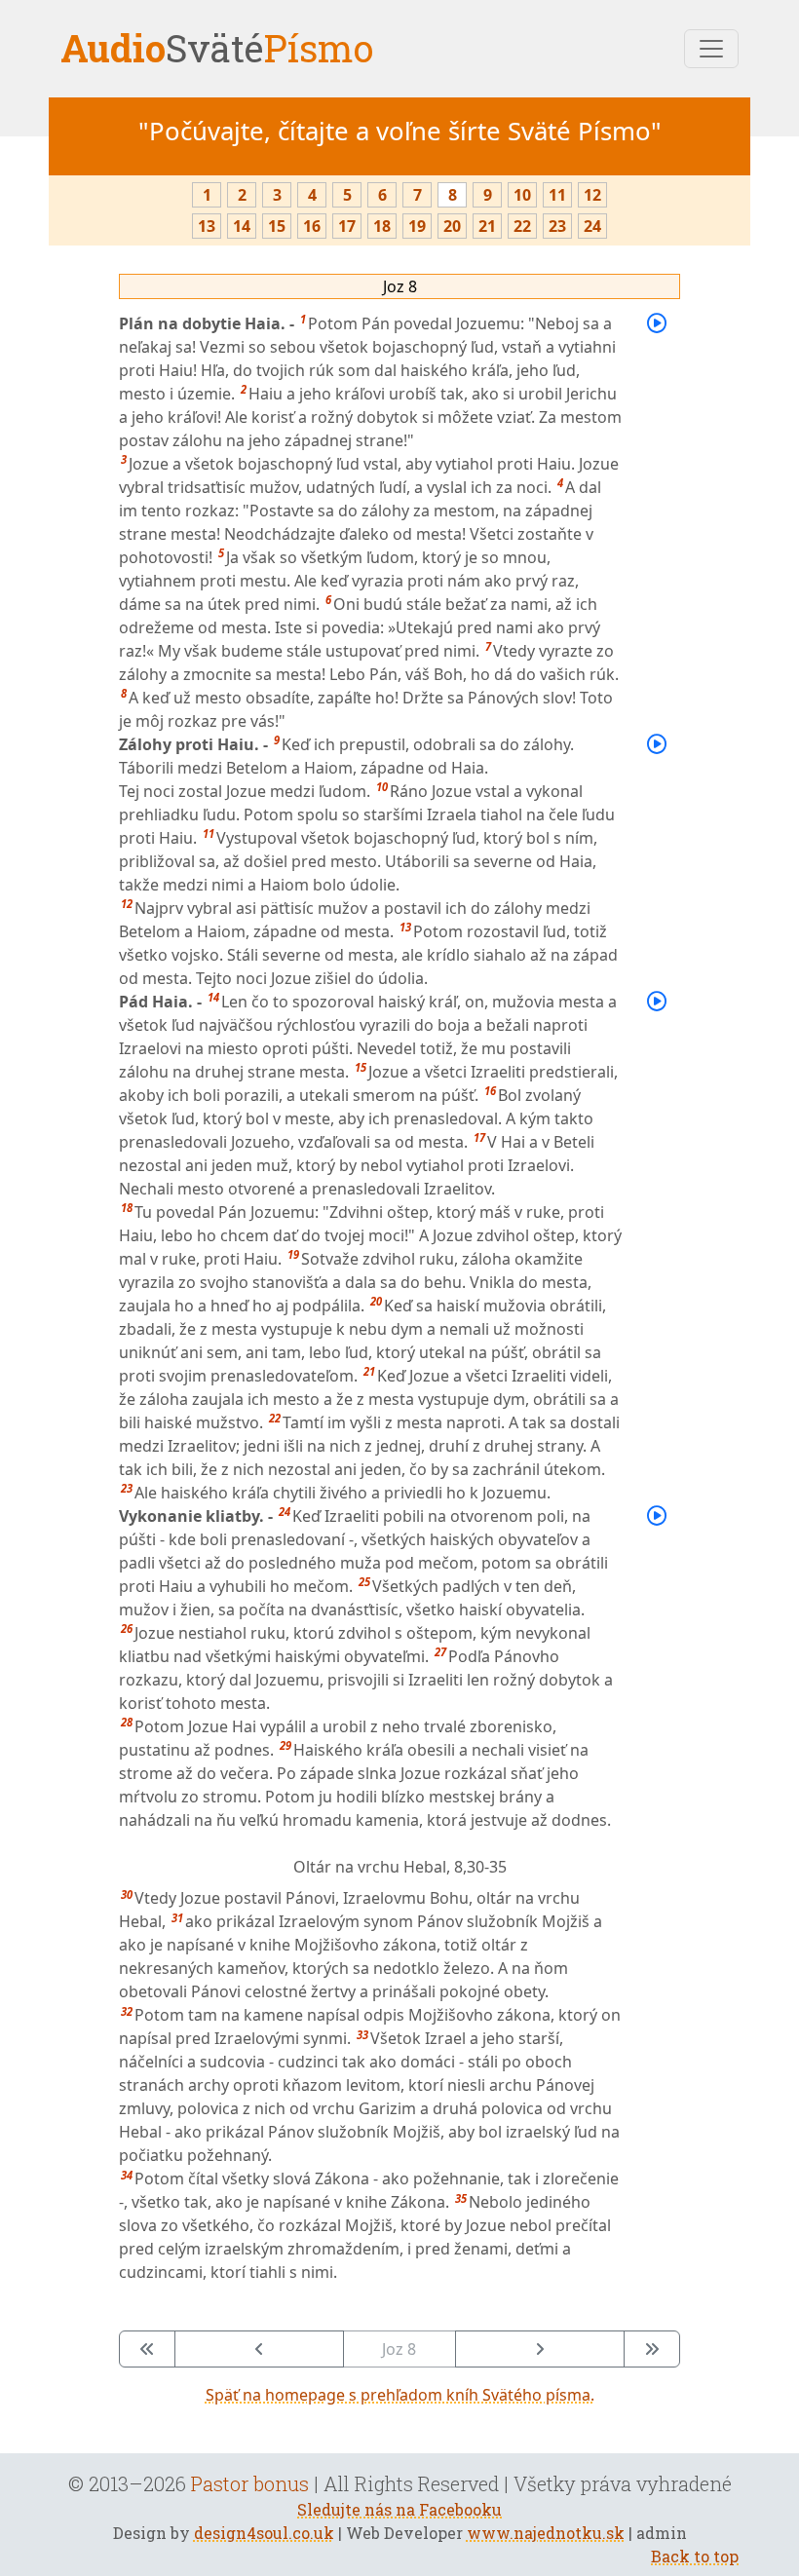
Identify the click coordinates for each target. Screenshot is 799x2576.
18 (382, 226)
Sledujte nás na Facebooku (399, 2509)
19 (417, 226)
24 (592, 226)
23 (557, 226)
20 (452, 226)
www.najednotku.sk (546, 2533)
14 (242, 226)
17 (347, 226)
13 (207, 226)
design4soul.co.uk (264, 2533)
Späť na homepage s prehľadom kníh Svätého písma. (400, 2395)
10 (522, 195)
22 (522, 226)
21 (487, 226)
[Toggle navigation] (711, 49)
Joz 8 (400, 286)
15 (277, 226)
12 (592, 195)
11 (557, 195)
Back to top (695, 2556)
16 (312, 226)
